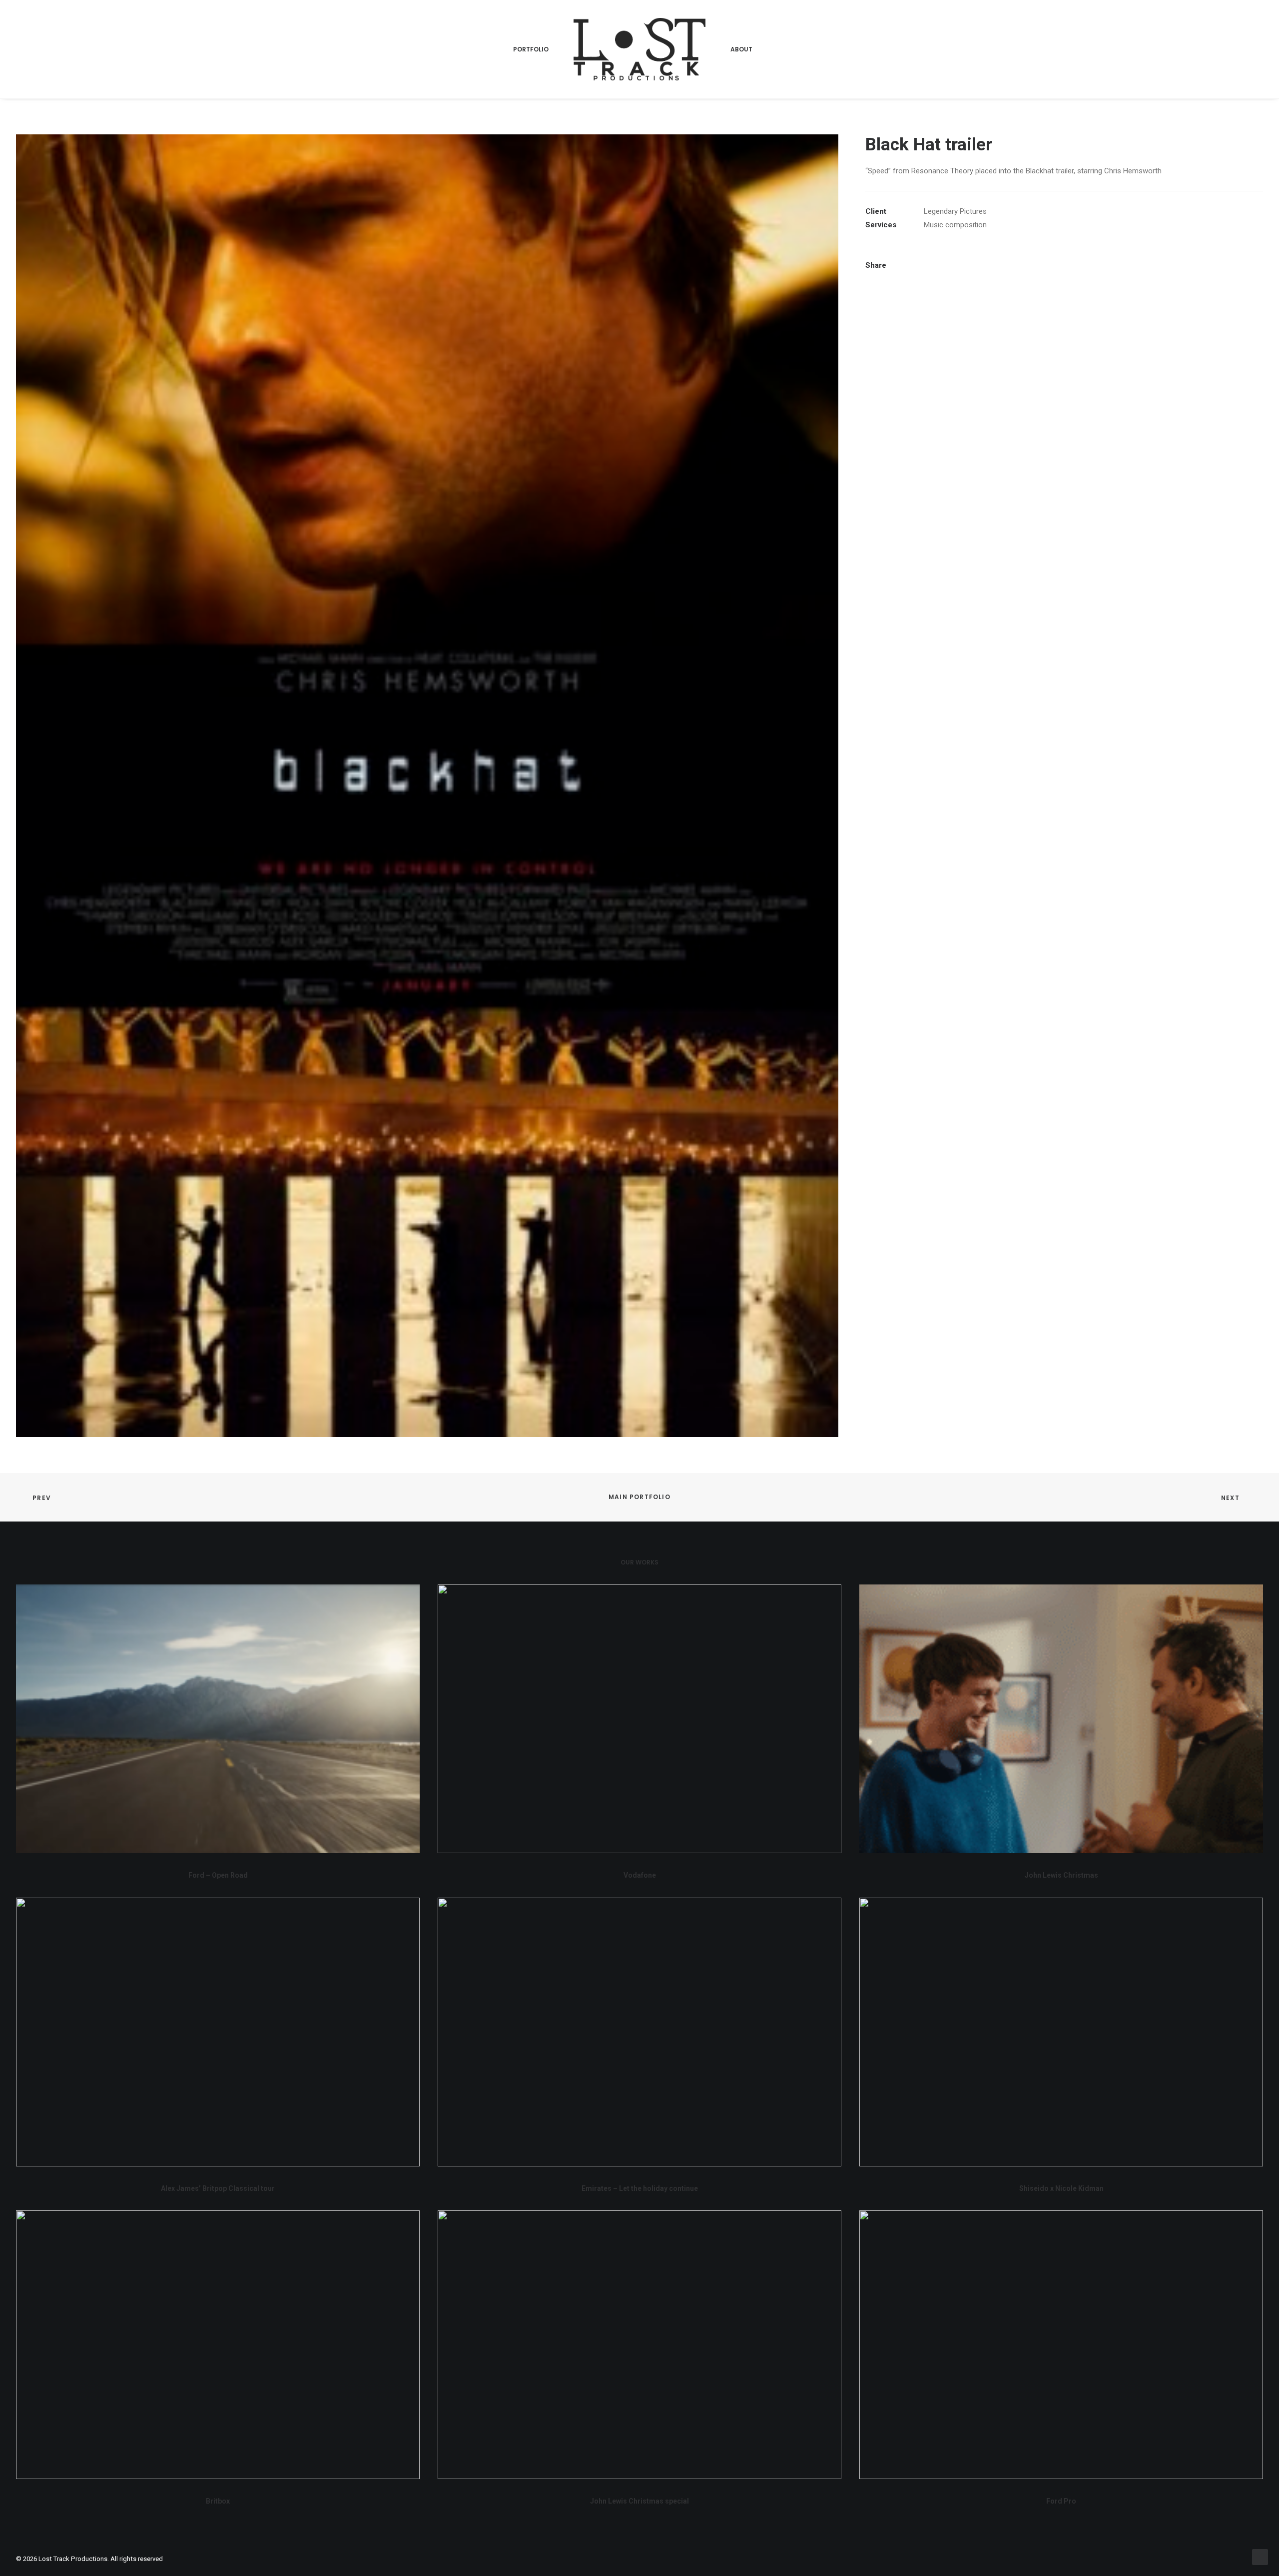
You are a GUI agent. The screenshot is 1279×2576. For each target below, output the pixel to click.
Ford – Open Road (218, 1875)
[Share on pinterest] (961, 265)
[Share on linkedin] (974, 265)
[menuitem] (531, 49)
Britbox (218, 2501)
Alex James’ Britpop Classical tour (218, 2188)
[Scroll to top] (1260, 2557)
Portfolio (531, 49)
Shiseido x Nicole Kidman (1061, 2188)
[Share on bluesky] (1000, 265)
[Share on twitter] (935, 265)
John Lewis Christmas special (639, 2501)
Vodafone (640, 1875)
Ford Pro (1061, 2501)
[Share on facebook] (922, 265)
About (741, 49)
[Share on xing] (1013, 265)
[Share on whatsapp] (987, 265)
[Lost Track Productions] (639, 49)
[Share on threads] (948, 265)
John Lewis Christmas (1061, 1875)
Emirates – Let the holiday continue (640, 2188)
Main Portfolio (639, 1497)
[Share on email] (1026, 265)
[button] (218, 1719)
